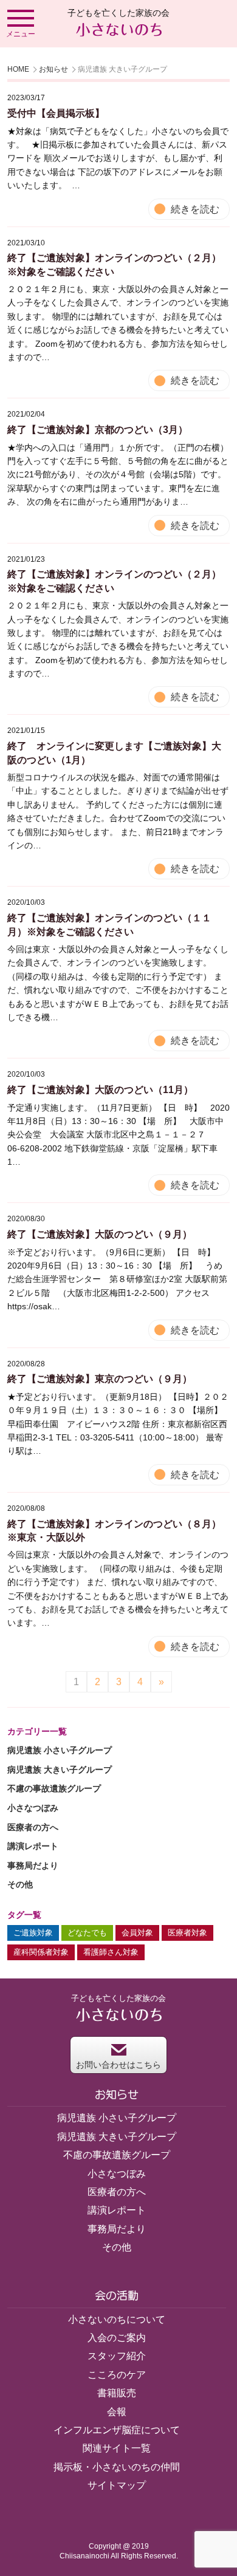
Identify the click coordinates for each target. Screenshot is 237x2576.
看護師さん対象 (111, 1952)
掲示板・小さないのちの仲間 (117, 2467)
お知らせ (53, 69)
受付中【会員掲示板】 (56, 113)
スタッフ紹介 (117, 2356)
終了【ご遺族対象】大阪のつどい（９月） (100, 1234)
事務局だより (33, 1866)
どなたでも (87, 1933)
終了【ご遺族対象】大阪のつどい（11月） (100, 1090)
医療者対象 (187, 1933)
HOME (18, 69)
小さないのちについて (117, 2319)
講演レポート (33, 1846)
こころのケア (117, 2375)
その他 (20, 1884)
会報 (117, 2412)
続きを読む (195, 209)
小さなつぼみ (33, 1808)
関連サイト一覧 (117, 2448)
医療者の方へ (33, 1827)
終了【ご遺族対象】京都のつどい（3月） (98, 430)
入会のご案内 (117, 2338)
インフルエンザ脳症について (117, 2430)
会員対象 (137, 1933)
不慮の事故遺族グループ (54, 1788)
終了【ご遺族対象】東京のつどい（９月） (100, 1379)
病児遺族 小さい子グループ (60, 1750)
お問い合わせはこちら (118, 2065)
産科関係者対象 (41, 1952)
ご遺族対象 (33, 1933)
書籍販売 (117, 2393)
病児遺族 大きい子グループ (60, 1770)
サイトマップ (117, 2485)
